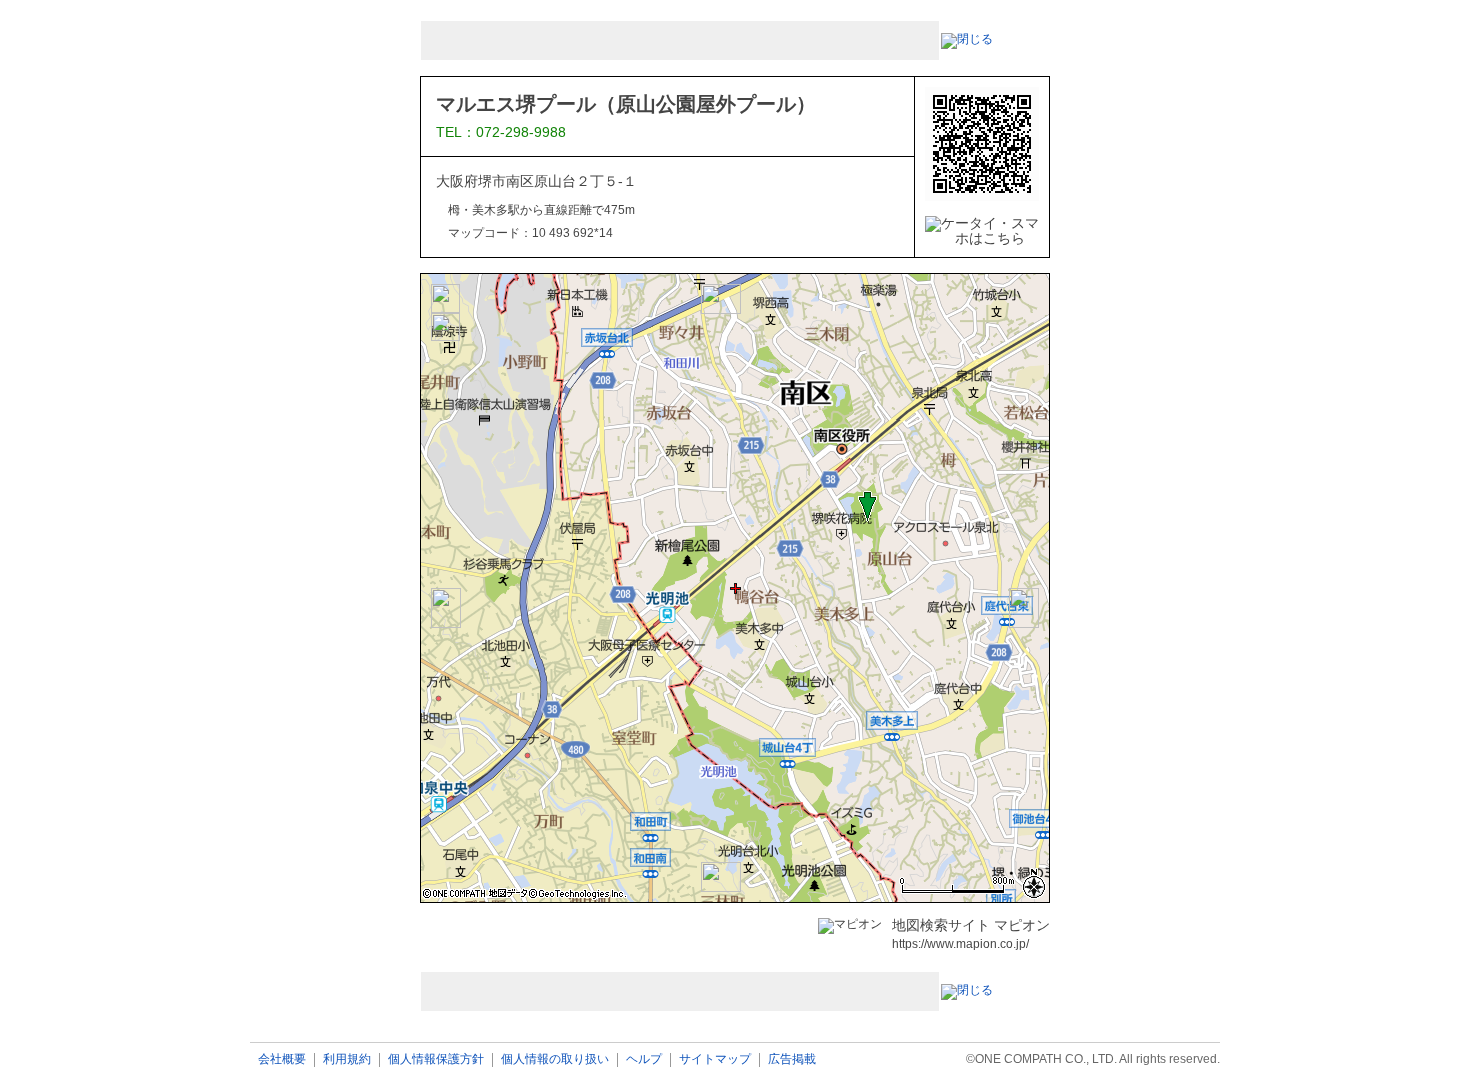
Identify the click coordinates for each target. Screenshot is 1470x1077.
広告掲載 (792, 1059)
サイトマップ (715, 1059)
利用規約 (347, 1059)
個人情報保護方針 (436, 1059)
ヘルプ (644, 1059)
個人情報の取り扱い (555, 1059)
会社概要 (282, 1059)
